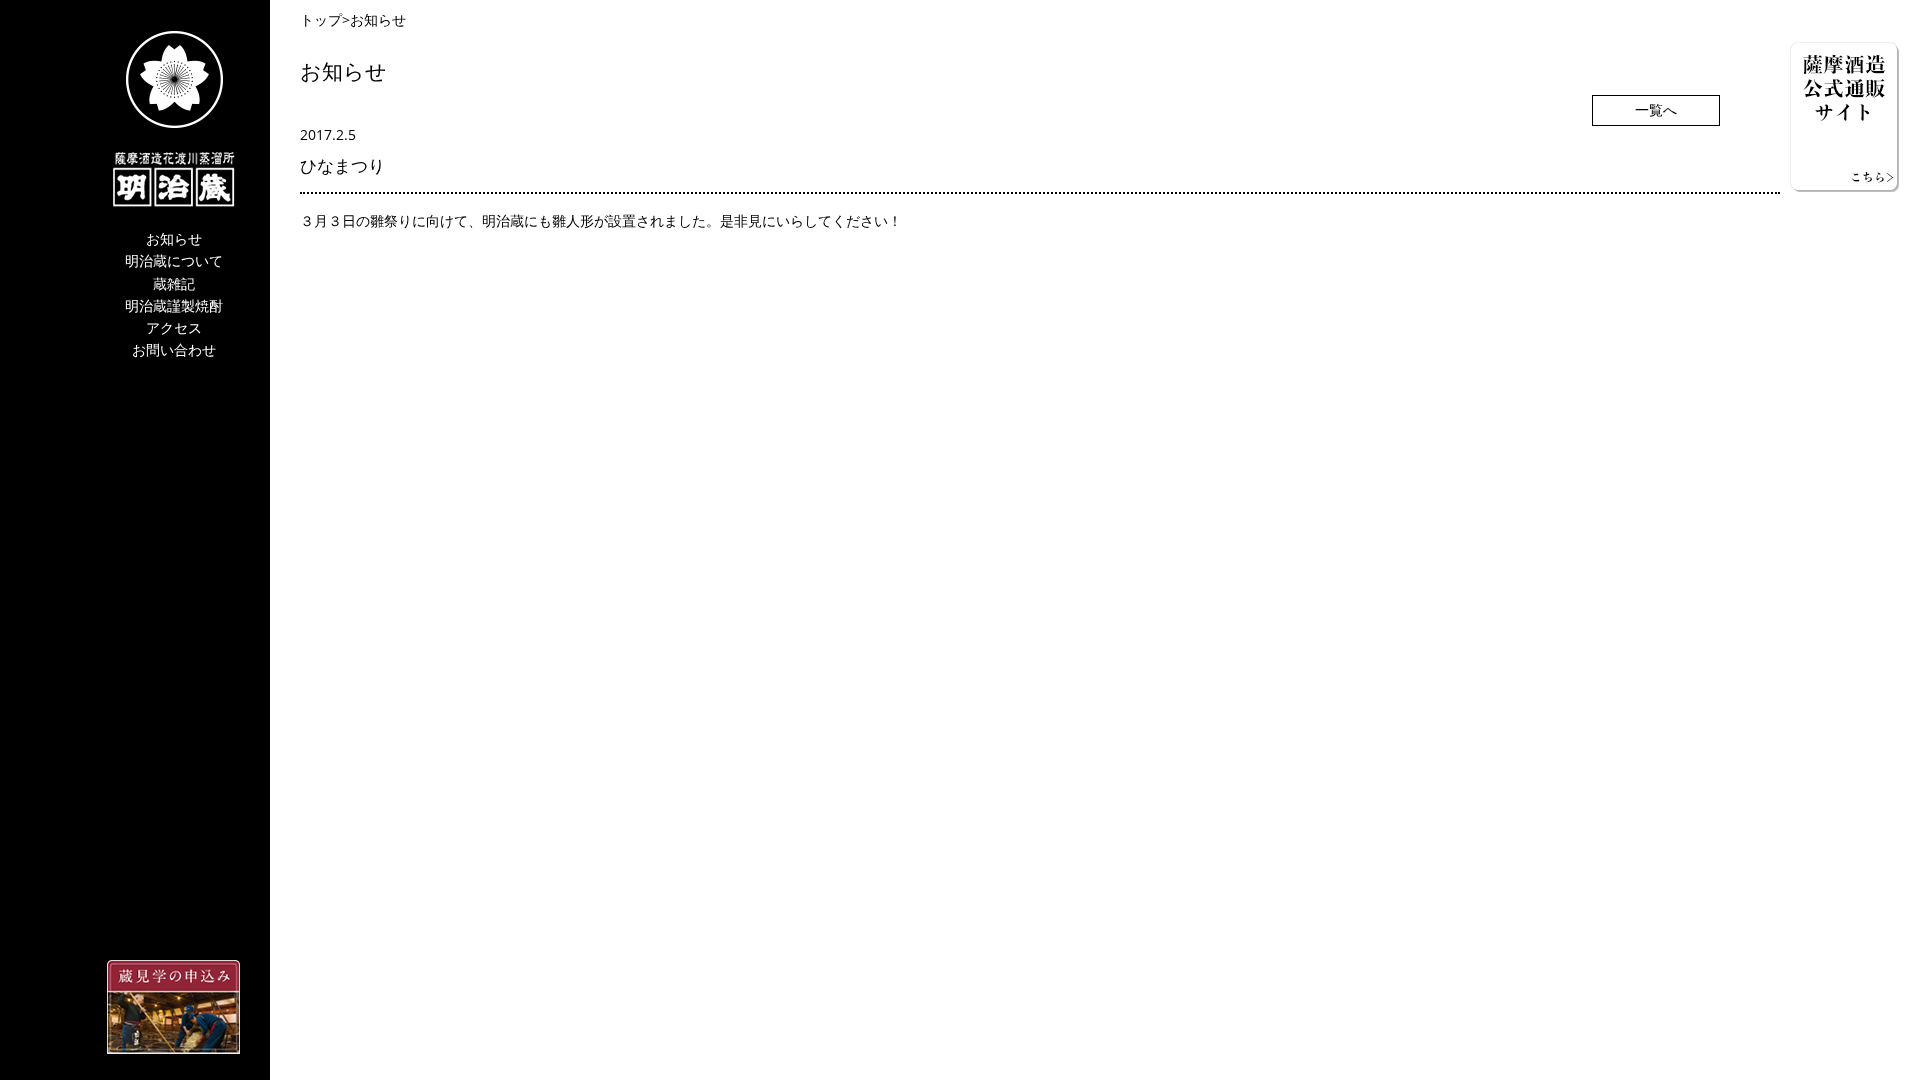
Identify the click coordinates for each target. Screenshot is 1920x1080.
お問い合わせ (174, 350)
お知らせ (174, 239)
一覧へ (1656, 110)
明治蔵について (174, 261)
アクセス (174, 328)
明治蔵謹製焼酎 (174, 306)
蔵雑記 (174, 284)
